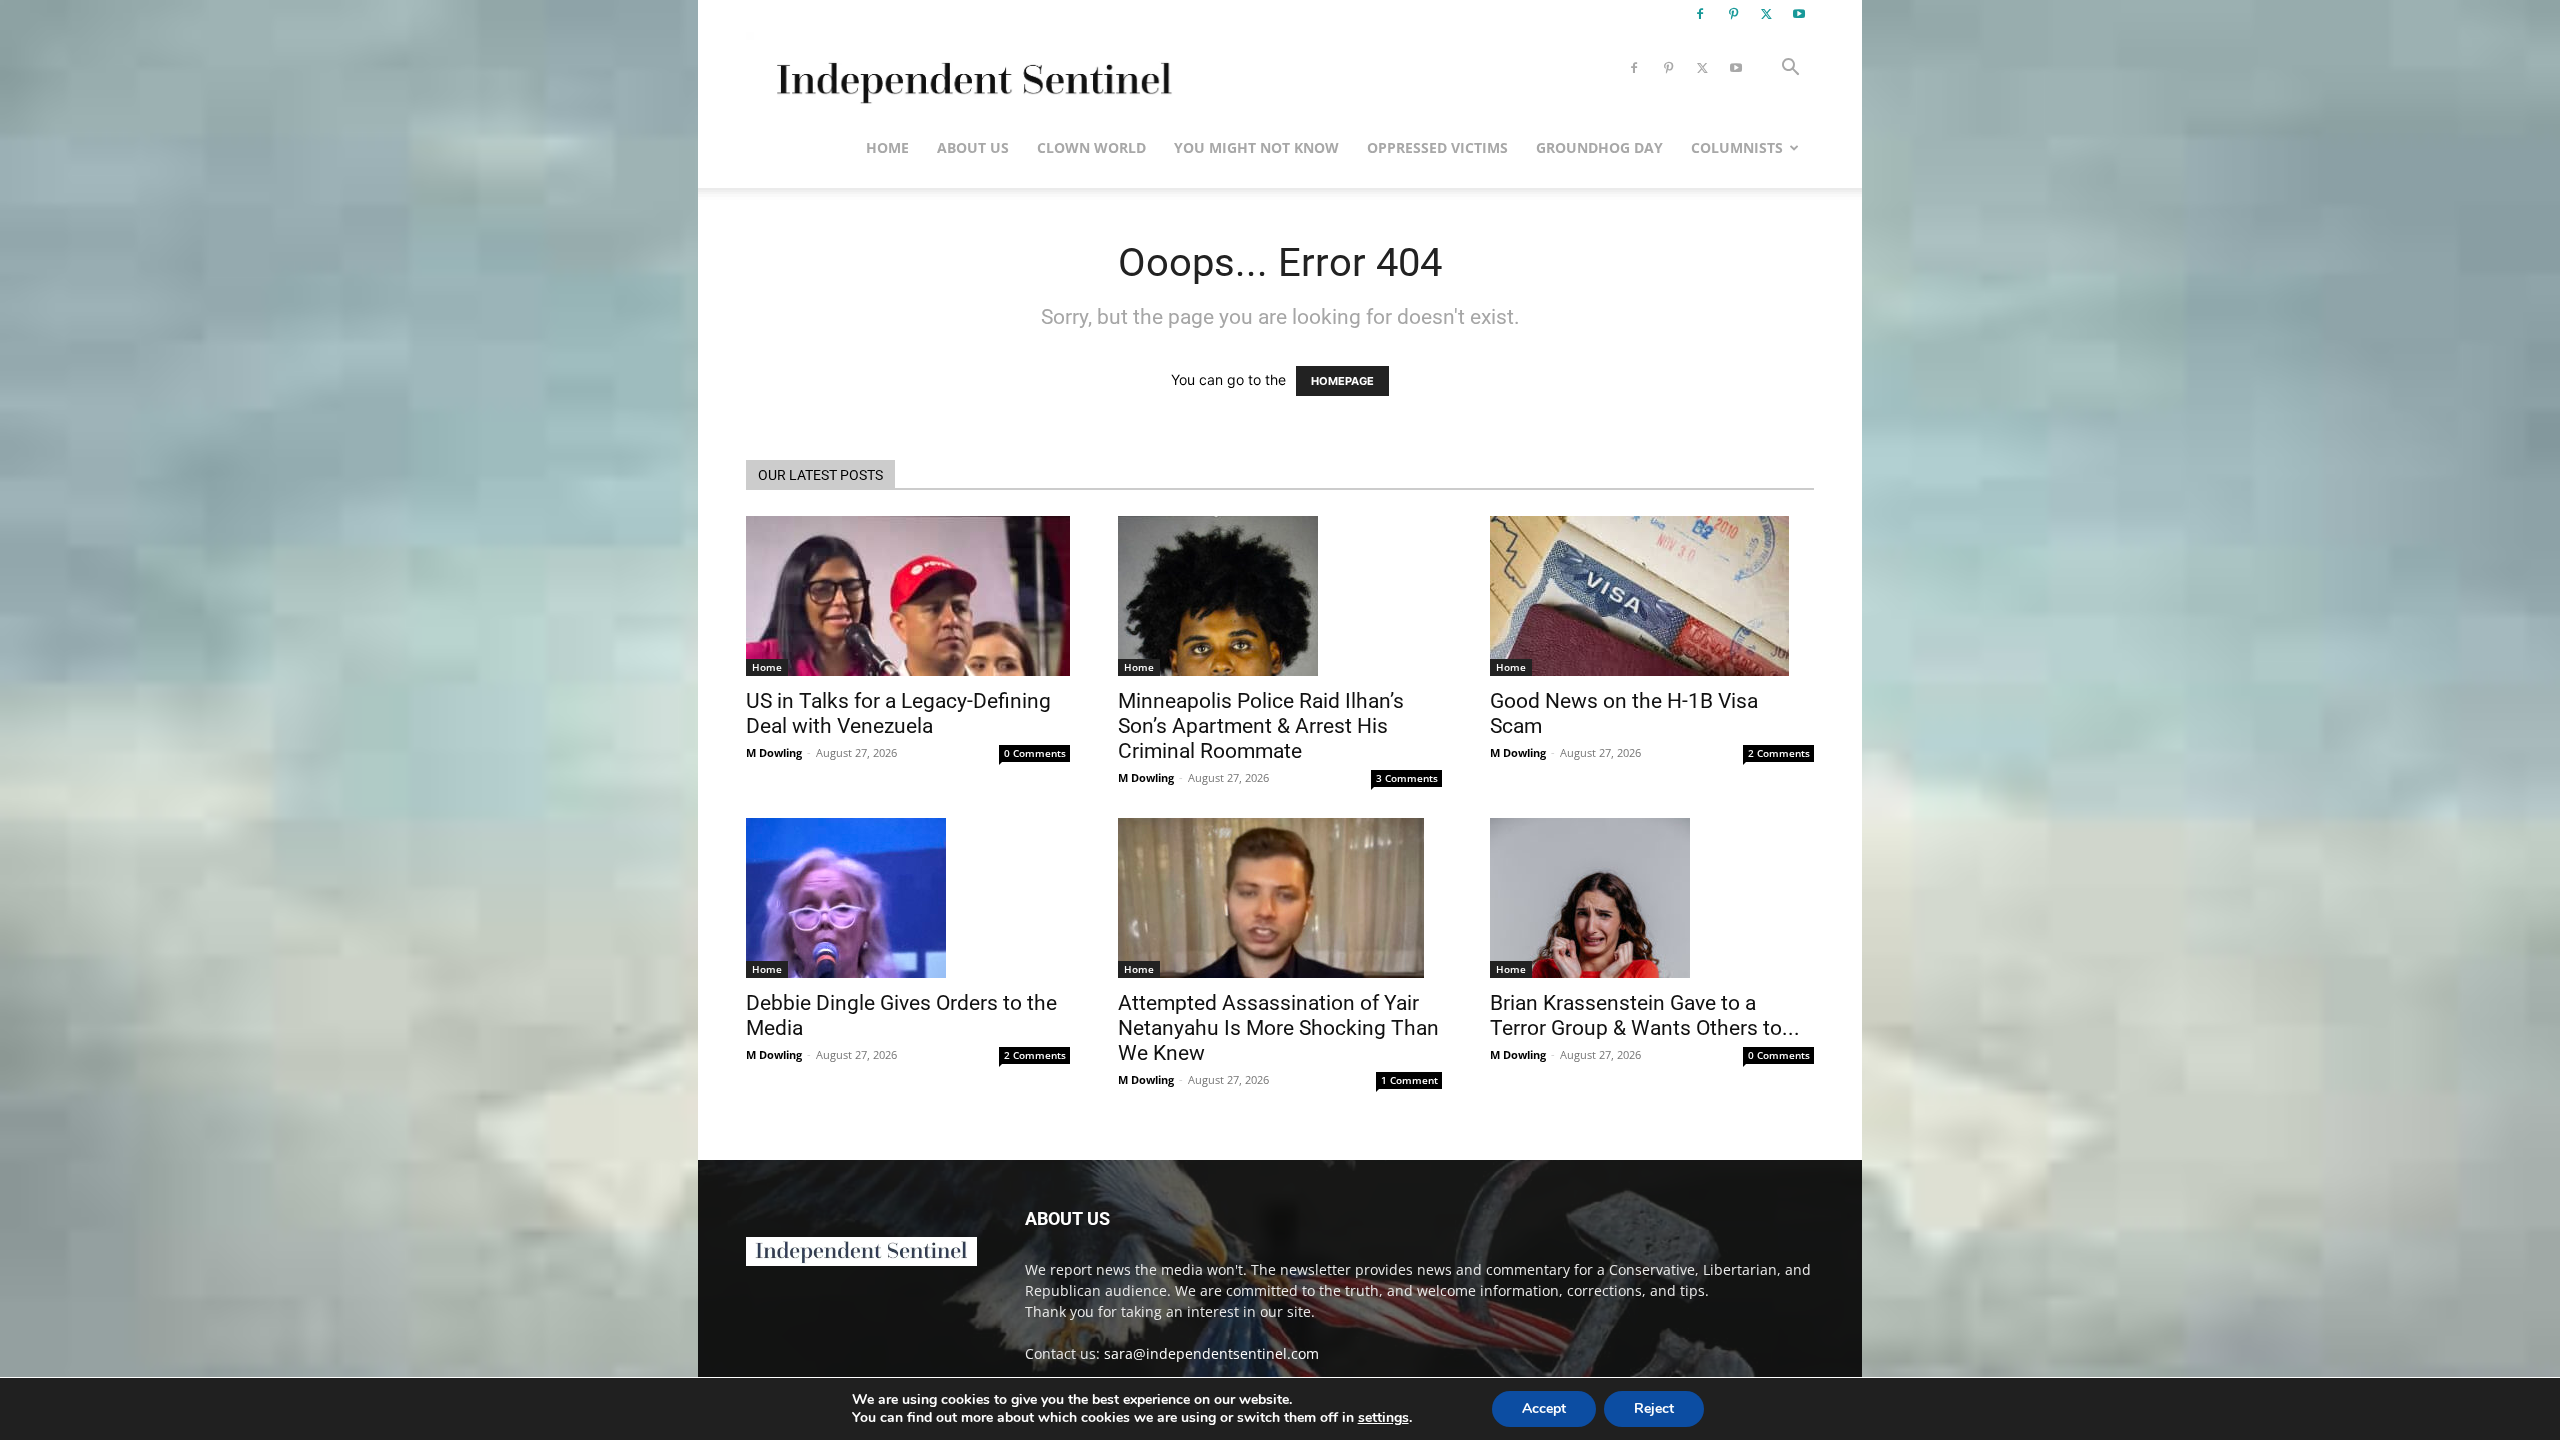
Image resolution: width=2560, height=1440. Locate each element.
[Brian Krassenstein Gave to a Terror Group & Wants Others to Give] (1652, 898)
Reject (1654, 1408)
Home (887, 147)
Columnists (1737, 147)
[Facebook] (1700, 14)
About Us (973, 147)
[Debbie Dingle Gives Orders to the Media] (908, 898)
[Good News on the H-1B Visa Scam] (1652, 596)
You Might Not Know (1256, 147)
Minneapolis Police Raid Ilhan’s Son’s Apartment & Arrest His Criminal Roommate (1261, 726)
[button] (1790, 69)
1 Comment (1409, 1080)
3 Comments (1407, 778)
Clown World (1091, 147)
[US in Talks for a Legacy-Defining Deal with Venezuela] (908, 596)
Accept (1544, 1408)
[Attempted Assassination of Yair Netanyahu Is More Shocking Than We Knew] (1280, 898)
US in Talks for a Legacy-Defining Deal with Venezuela (898, 713)
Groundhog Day (1599, 147)
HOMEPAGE (1342, 381)
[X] (1766, 14)
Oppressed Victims (1437, 147)
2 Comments (1779, 753)
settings (1383, 1418)
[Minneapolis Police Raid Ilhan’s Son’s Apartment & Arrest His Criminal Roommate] (1280, 596)
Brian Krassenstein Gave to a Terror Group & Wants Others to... (1645, 1015)
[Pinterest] (1733, 14)
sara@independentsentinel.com (1211, 1353)
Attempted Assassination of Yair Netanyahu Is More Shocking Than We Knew (1278, 1028)
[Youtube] (1799, 14)
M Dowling (774, 752)
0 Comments (1035, 753)
